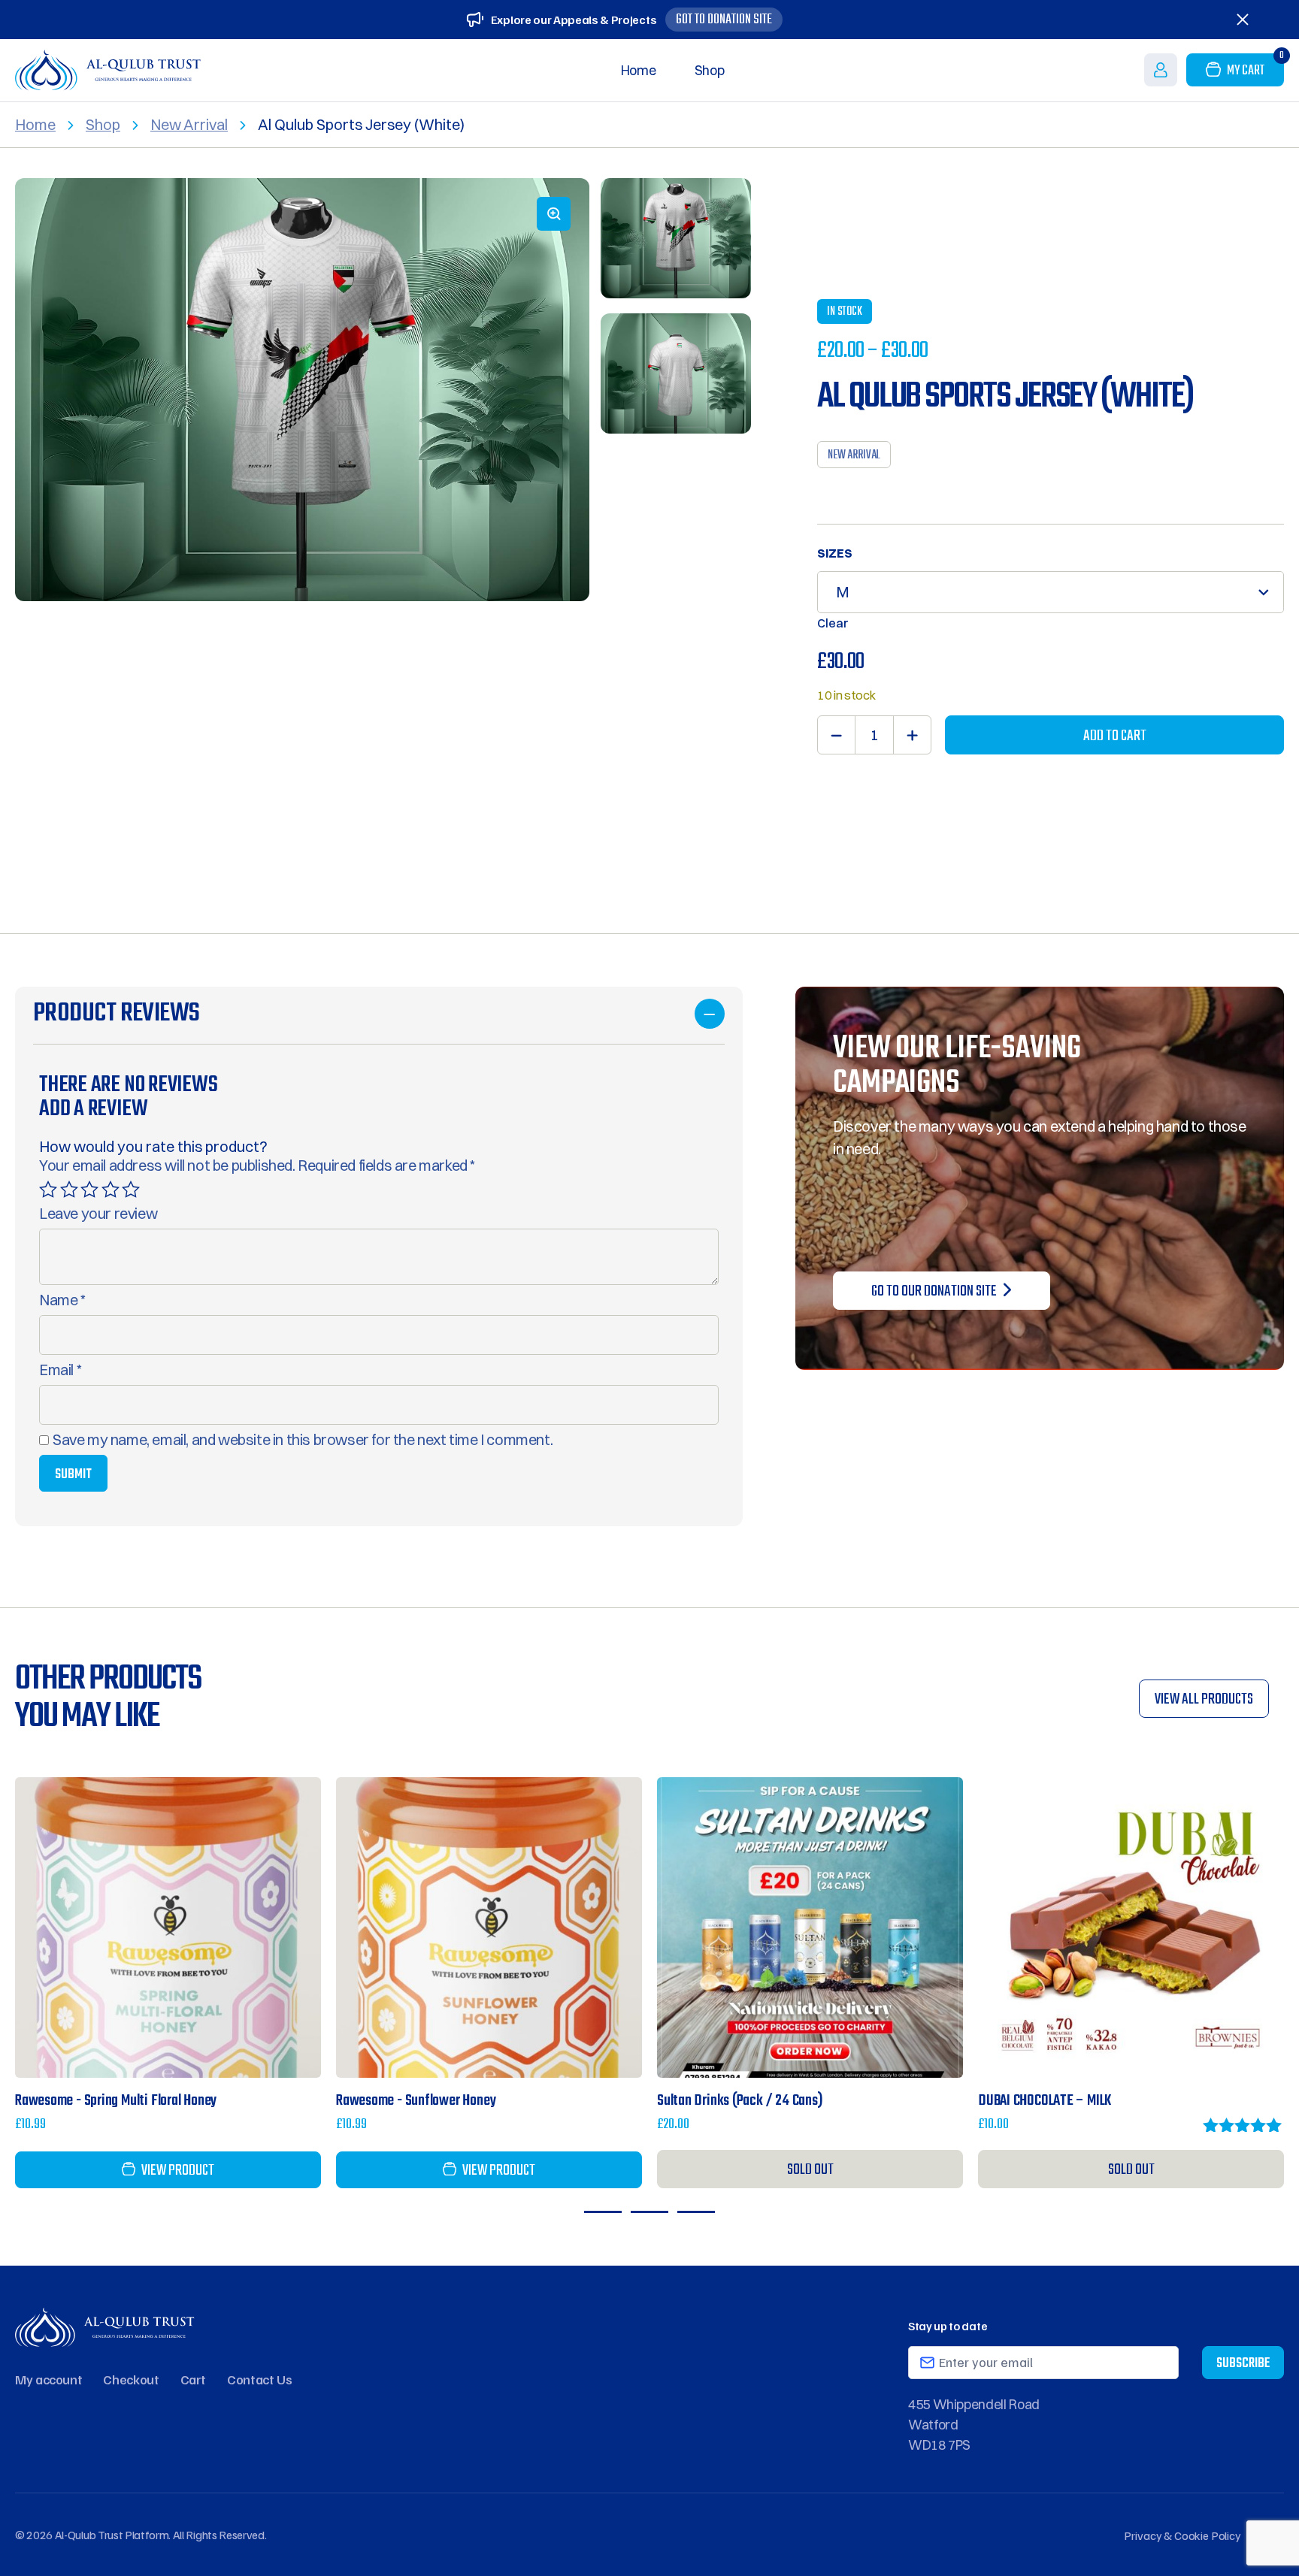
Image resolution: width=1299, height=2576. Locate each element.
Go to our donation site (934, 1291)
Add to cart (1115, 736)
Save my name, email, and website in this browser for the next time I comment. (303, 1440)
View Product (184, 1929)
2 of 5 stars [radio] (69, 1190)
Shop (710, 70)
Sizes (835, 553)
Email (60, 1370)
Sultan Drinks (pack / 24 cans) (740, 2101)
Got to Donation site (724, 20)
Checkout (131, 2379)
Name (62, 1300)
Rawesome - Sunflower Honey (416, 2101)
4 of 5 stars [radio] (111, 1190)
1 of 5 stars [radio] (48, 1190)
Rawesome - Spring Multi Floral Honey (116, 2101)
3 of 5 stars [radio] (89, 1190)
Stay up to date (948, 2326)
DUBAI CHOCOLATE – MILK (1045, 2101)
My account (48, 2379)
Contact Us (259, 2379)
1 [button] (603, 2212)
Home (639, 70)
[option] (302, 390)
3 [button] (696, 2212)
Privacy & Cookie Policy (1182, 2535)
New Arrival (189, 124)
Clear (833, 623)
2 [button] (649, 2212)
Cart (194, 2379)
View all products (1204, 1699)
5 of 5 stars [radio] (131, 1190)
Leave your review (98, 1214)
